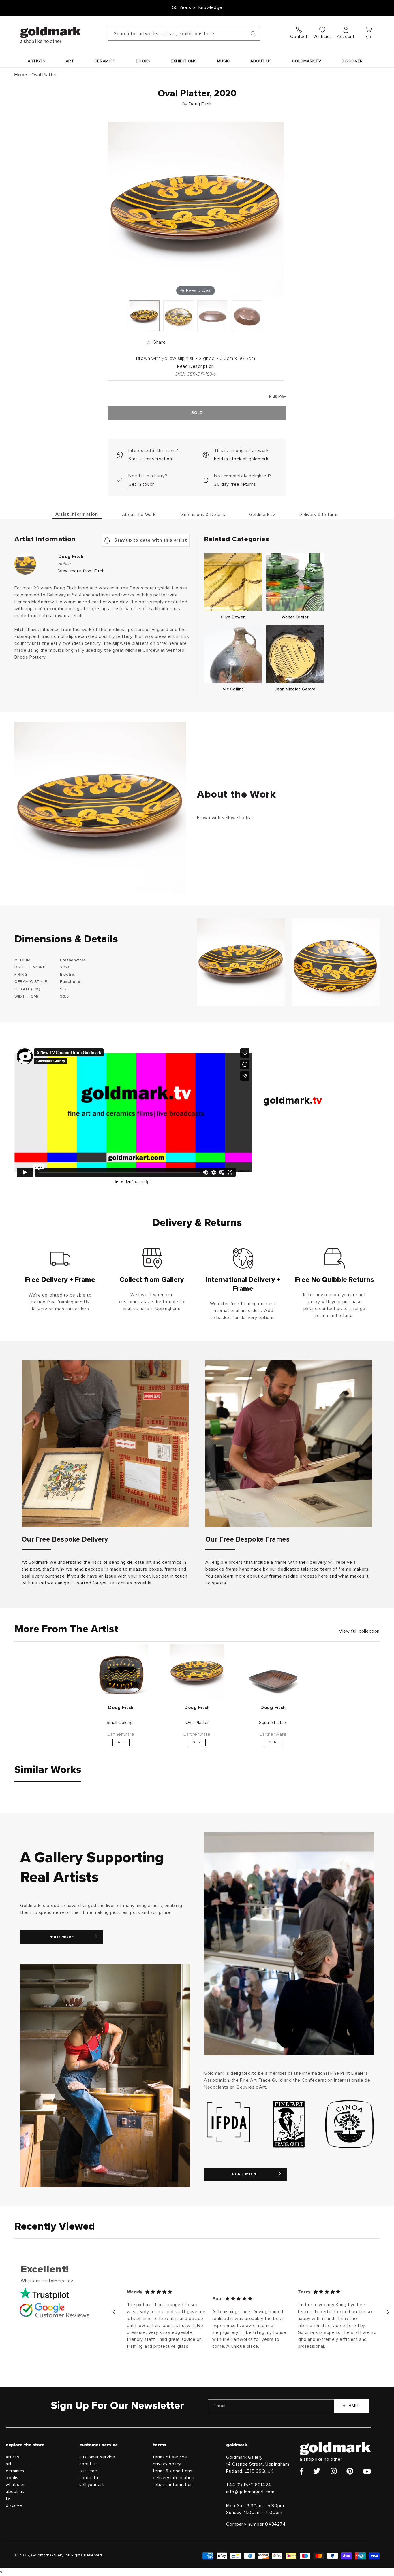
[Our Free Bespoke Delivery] (105, 1444)
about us (15, 2492)
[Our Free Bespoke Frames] (289, 1444)
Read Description (196, 366)
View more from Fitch (81, 571)
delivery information (174, 2478)
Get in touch (141, 484)
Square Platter (273, 1723)
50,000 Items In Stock (197, 7)
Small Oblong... (121, 1723)
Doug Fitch (200, 104)
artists (12, 2457)
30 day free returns (235, 484)
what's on (16, 2485)
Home (21, 75)
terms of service (170, 2457)
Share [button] (160, 342)
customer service (97, 2457)
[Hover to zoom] (196, 209)
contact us (91, 2478)
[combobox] (184, 34)
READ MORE (61, 1937)
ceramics (15, 2471)
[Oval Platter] (144, 316)
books (12, 2478)
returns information (173, 2485)
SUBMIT (351, 2406)
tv (8, 2499)
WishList (322, 37)
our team (89, 2471)
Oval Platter (197, 1723)
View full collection (359, 1631)
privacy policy (167, 2464)
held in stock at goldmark (241, 459)
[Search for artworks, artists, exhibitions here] (253, 34)
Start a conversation (150, 459)
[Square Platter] (273, 1672)
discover (15, 2506)
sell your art (92, 2485)
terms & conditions (173, 2471)
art (9, 2464)
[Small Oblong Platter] (121, 1672)
